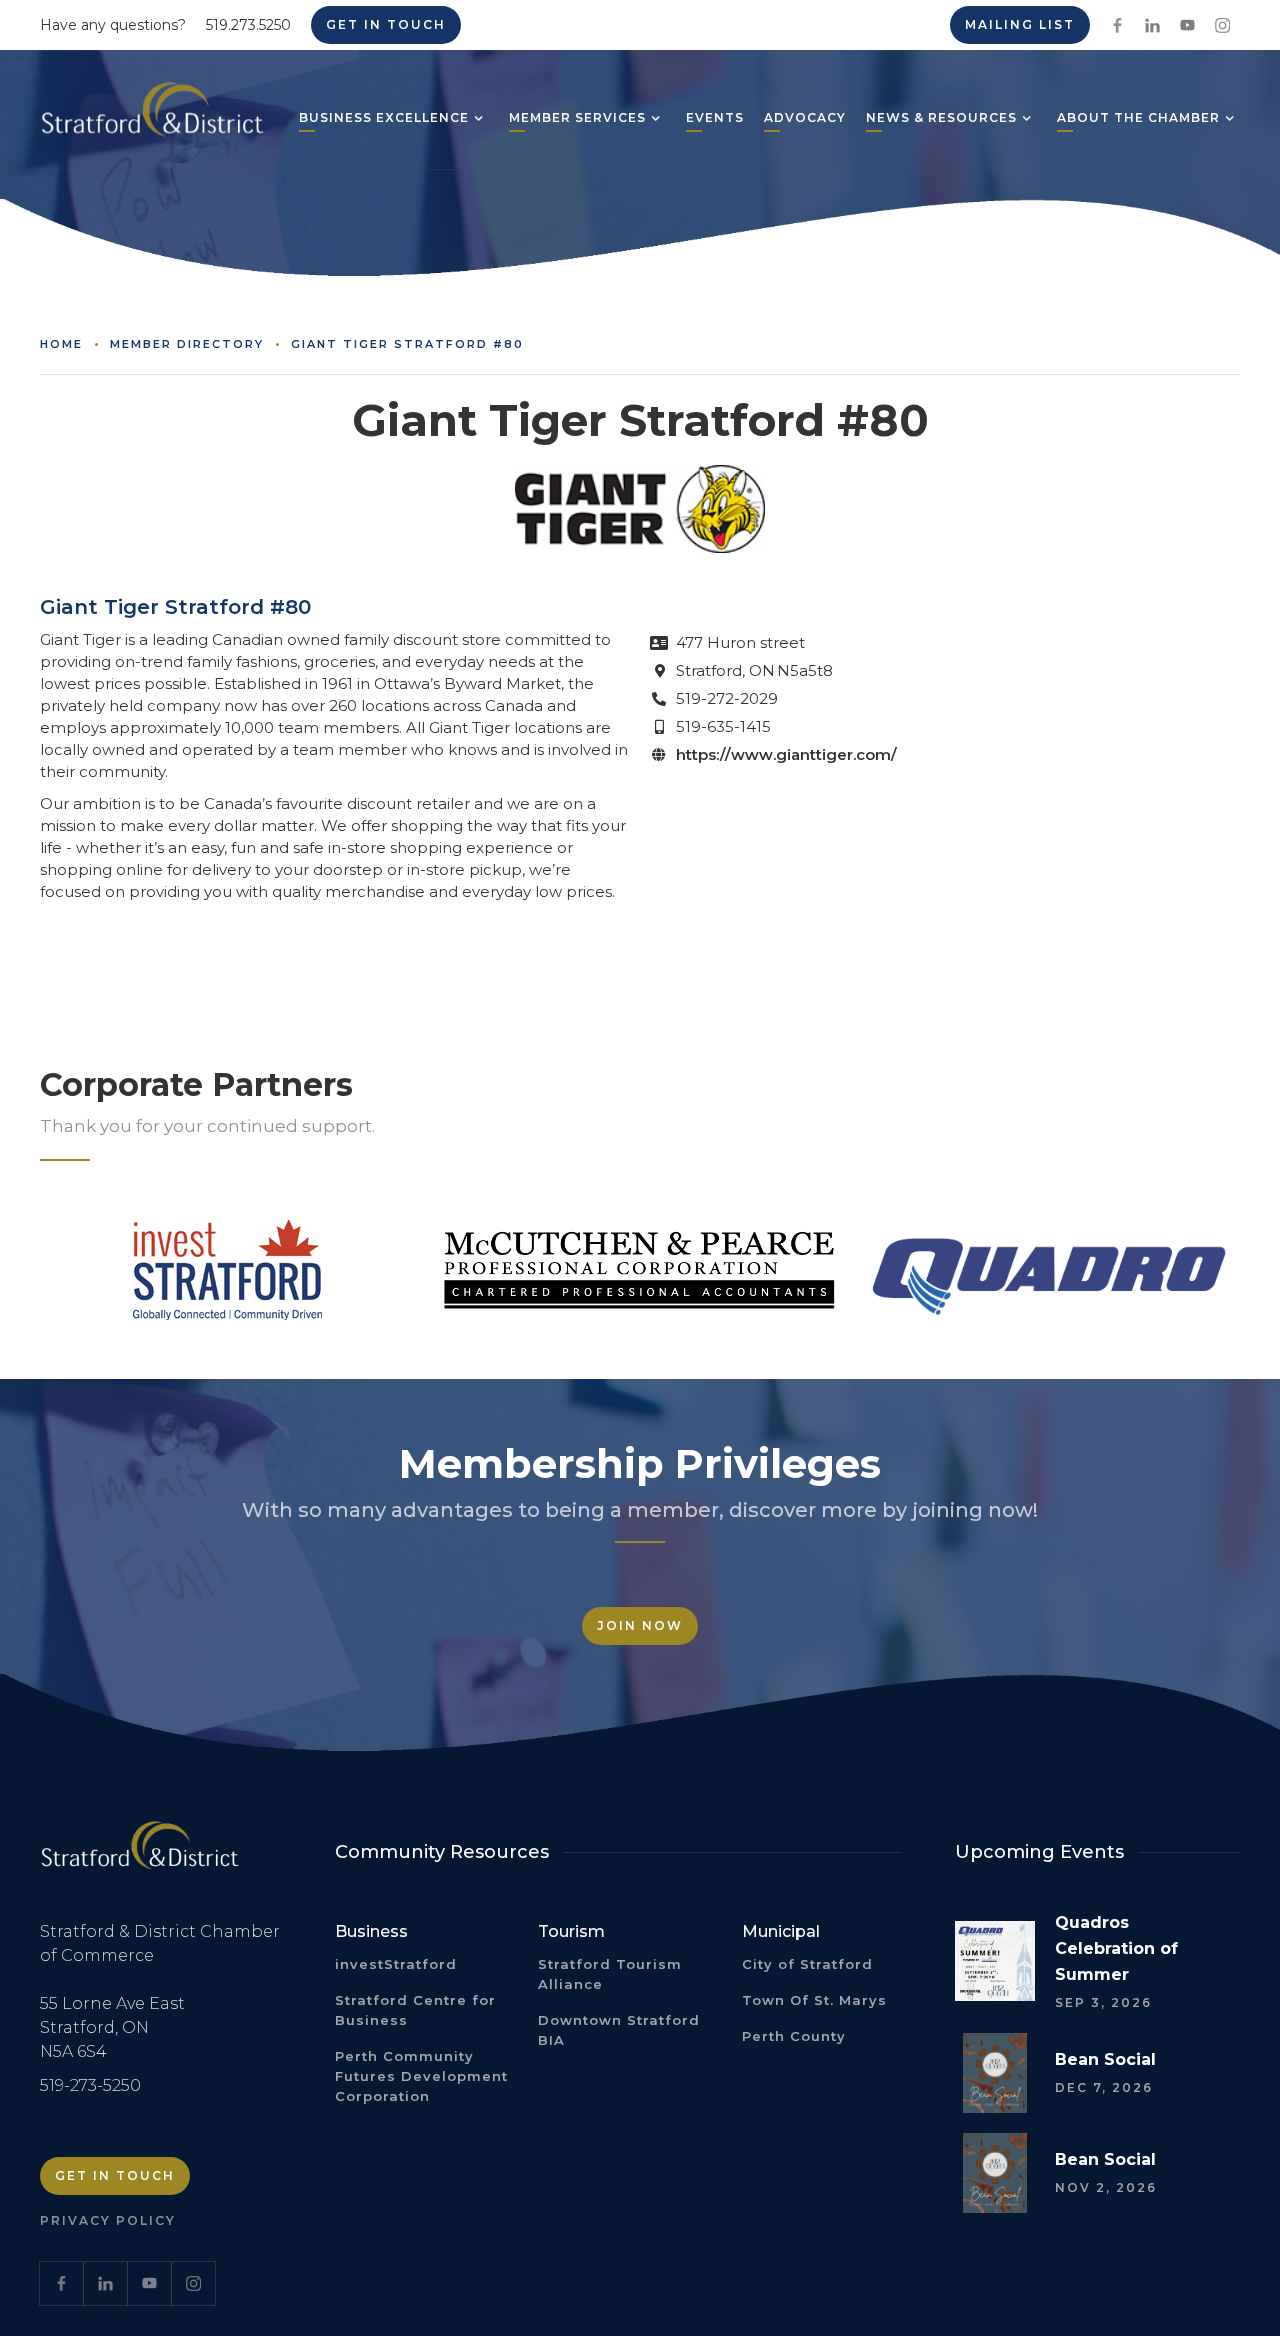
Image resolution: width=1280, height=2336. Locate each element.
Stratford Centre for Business (415, 2010)
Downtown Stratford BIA (619, 2030)
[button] (384, 120)
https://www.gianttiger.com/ (786, 754)
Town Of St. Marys (814, 2000)
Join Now (640, 1625)
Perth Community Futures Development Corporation (421, 2076)
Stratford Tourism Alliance (610, 1974)
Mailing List (1020, 24)
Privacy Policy (108, 2220)
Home (61, 344)
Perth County (794, 2036)
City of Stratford (807, 1964)
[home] (152, 117)
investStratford (396, 1964)
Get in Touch (386, 24)
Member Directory (187, 344)
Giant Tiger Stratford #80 (407, 344)
